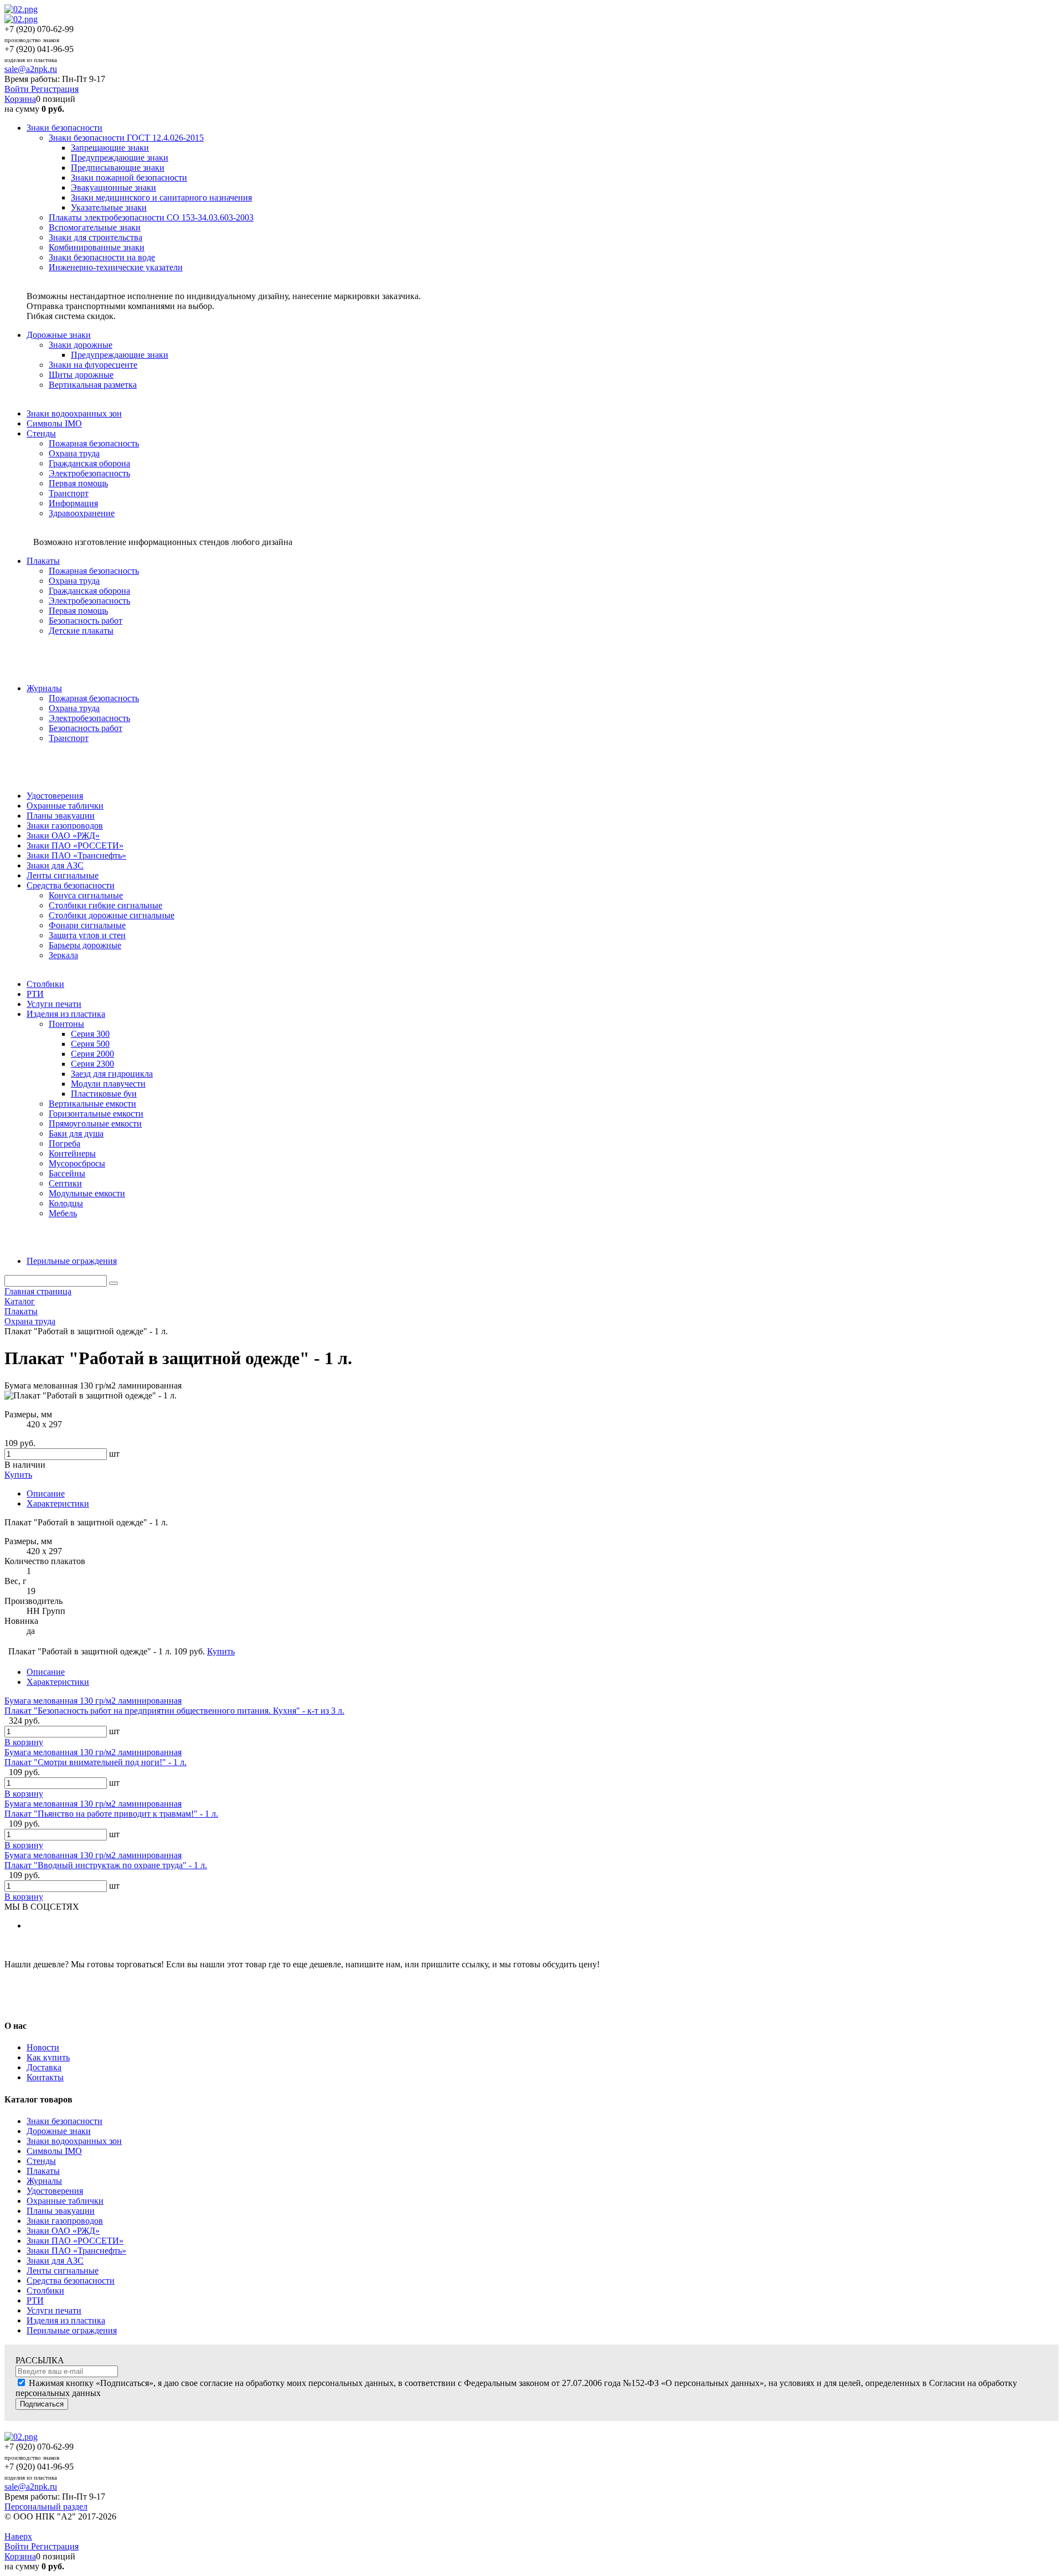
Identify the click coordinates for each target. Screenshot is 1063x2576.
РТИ (35, 2300)
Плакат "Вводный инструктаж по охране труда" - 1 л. (106, 1865)
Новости (43, 2047)
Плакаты (43, 2171)
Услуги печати (54, 2310)
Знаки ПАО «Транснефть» (76, 2251)
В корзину (24, 1742)
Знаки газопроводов (65, 2221)
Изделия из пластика (66, 2320)
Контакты (45, 2077)
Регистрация (55, 89)
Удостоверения (55, 2191)
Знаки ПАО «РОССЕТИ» (75, 2241)
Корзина (20, 99)
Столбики (45, 2290)
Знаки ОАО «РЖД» (63, 2231)
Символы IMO (54, 2151)
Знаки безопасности (64, 2121)
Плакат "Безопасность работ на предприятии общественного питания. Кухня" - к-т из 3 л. (174, 1711)
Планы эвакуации (61, 2211)
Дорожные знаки (59, 2131)
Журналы (44, 2181)
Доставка (44, 2067)
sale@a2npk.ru (31, 69)
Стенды (41, 2161)
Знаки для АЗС (55, 2261)
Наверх (18, 2536)
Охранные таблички (65, 2201)
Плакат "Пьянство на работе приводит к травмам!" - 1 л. (111, 1814)
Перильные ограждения (72, 2330)
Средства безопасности (71, 2281)
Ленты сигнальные (63, 2271)
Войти (18, 89)
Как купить (48, 2057)
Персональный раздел (46, 2506)
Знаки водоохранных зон (74, 2141)
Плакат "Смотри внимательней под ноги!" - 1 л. (96, 1762)
